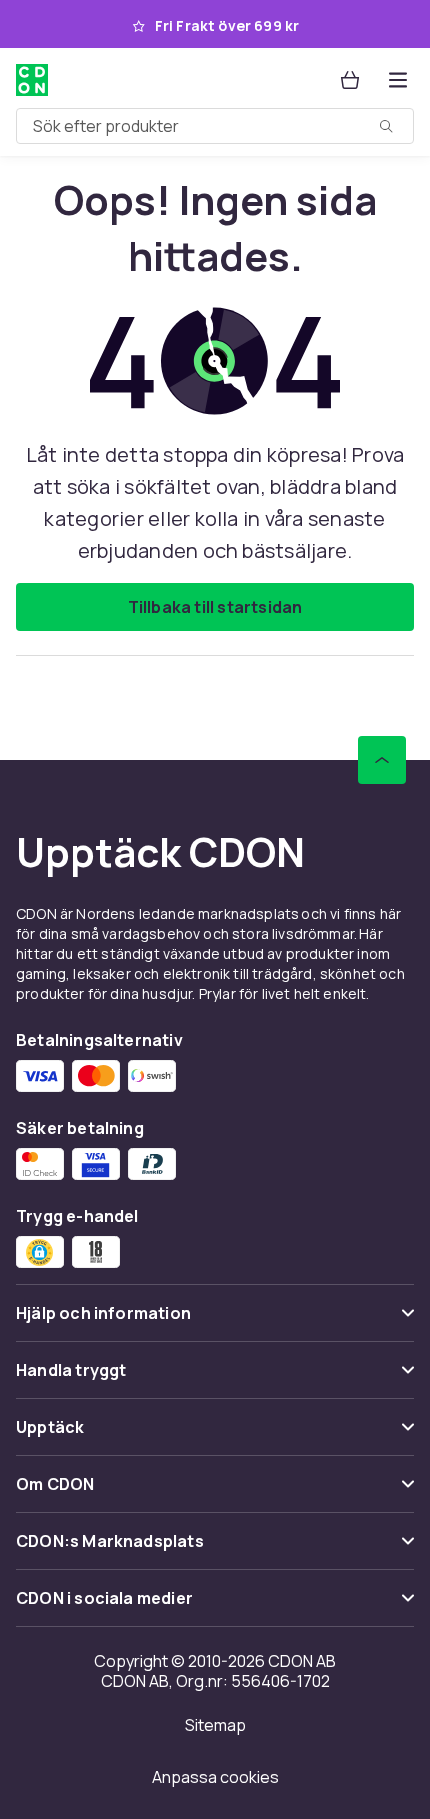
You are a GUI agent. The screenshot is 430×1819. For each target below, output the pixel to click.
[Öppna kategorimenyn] (398, 80)
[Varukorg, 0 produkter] (350, 80)
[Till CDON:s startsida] (32, 80)
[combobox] (215, 126)
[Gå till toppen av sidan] (382, 760)
